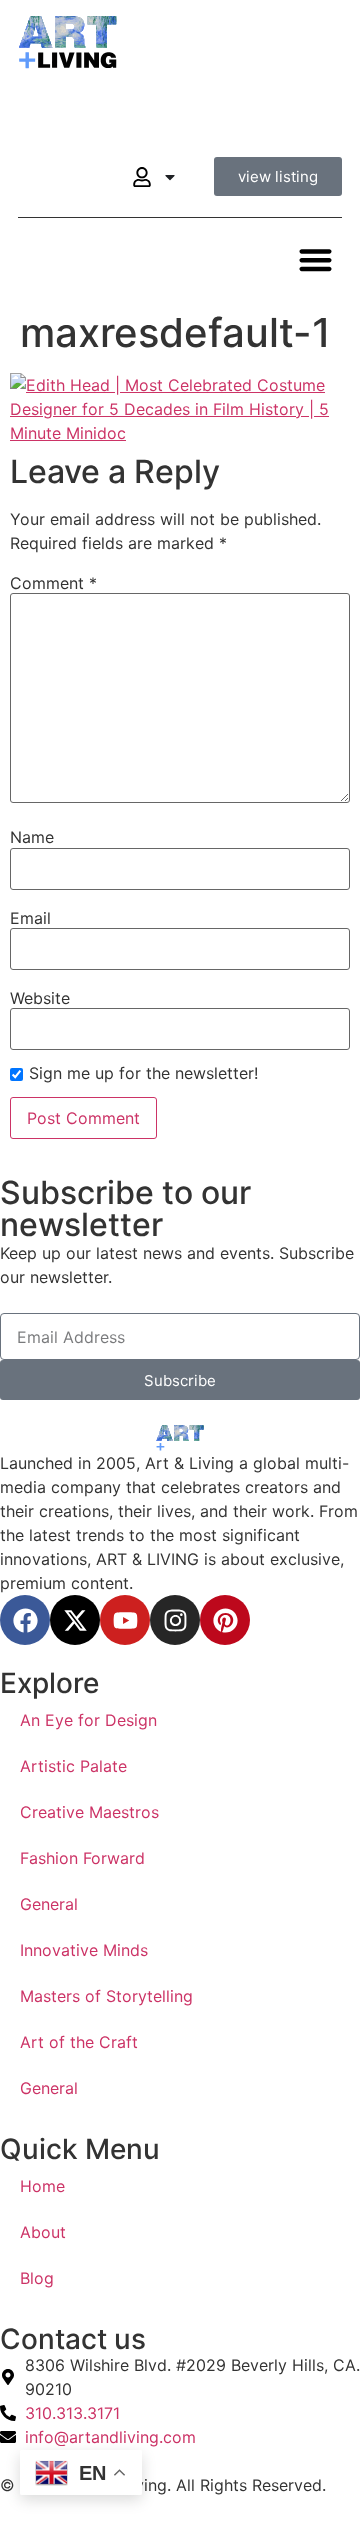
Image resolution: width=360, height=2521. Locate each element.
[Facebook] (25, 1620)
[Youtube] (125, 1620)
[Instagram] (175, 1620)
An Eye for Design (88, 1720)
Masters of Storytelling (106, 1996)
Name (32, 837)
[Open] (170, 177)
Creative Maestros (89, 1812)
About (43, 2232)
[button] (316, 259)
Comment (53, 583)
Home (42, 2186)
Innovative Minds (84, 1950)
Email (30, 918)
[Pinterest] (225, 1620)
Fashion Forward (82, 1858)
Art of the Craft (79, 2042)
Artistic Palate (73, 1766)
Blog (37, 2278)
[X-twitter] (75, 1620)
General (49, 1904)
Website (40, 998)
